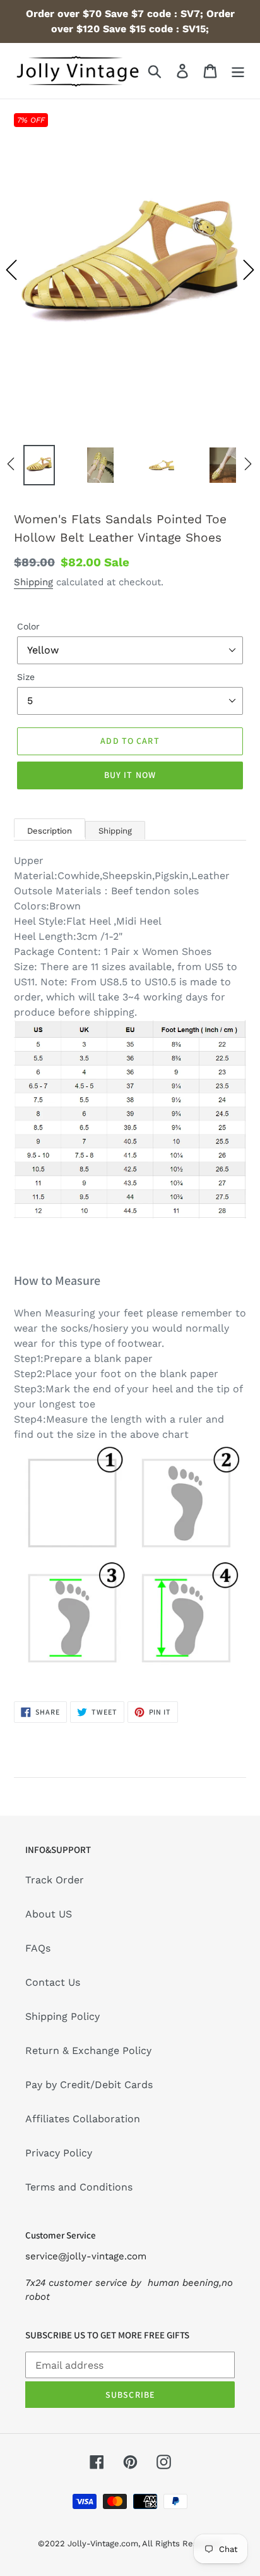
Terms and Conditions (79, 2187)
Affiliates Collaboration (83, 2119)
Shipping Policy (62, 2016)
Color (28, 626)
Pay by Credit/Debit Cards (89, 2085)
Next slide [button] (249, 270)
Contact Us (53, 1982)
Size (26, 677)
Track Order (55, 1880)
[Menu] (238, 71)
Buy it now (130, 775)
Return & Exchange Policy (88, 2050)
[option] (130, 270)
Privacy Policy (59, 2153)
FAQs (38, 1948)
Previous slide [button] (11, 270)
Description (50, 831)
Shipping (33, 582)
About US (49, 1914)
